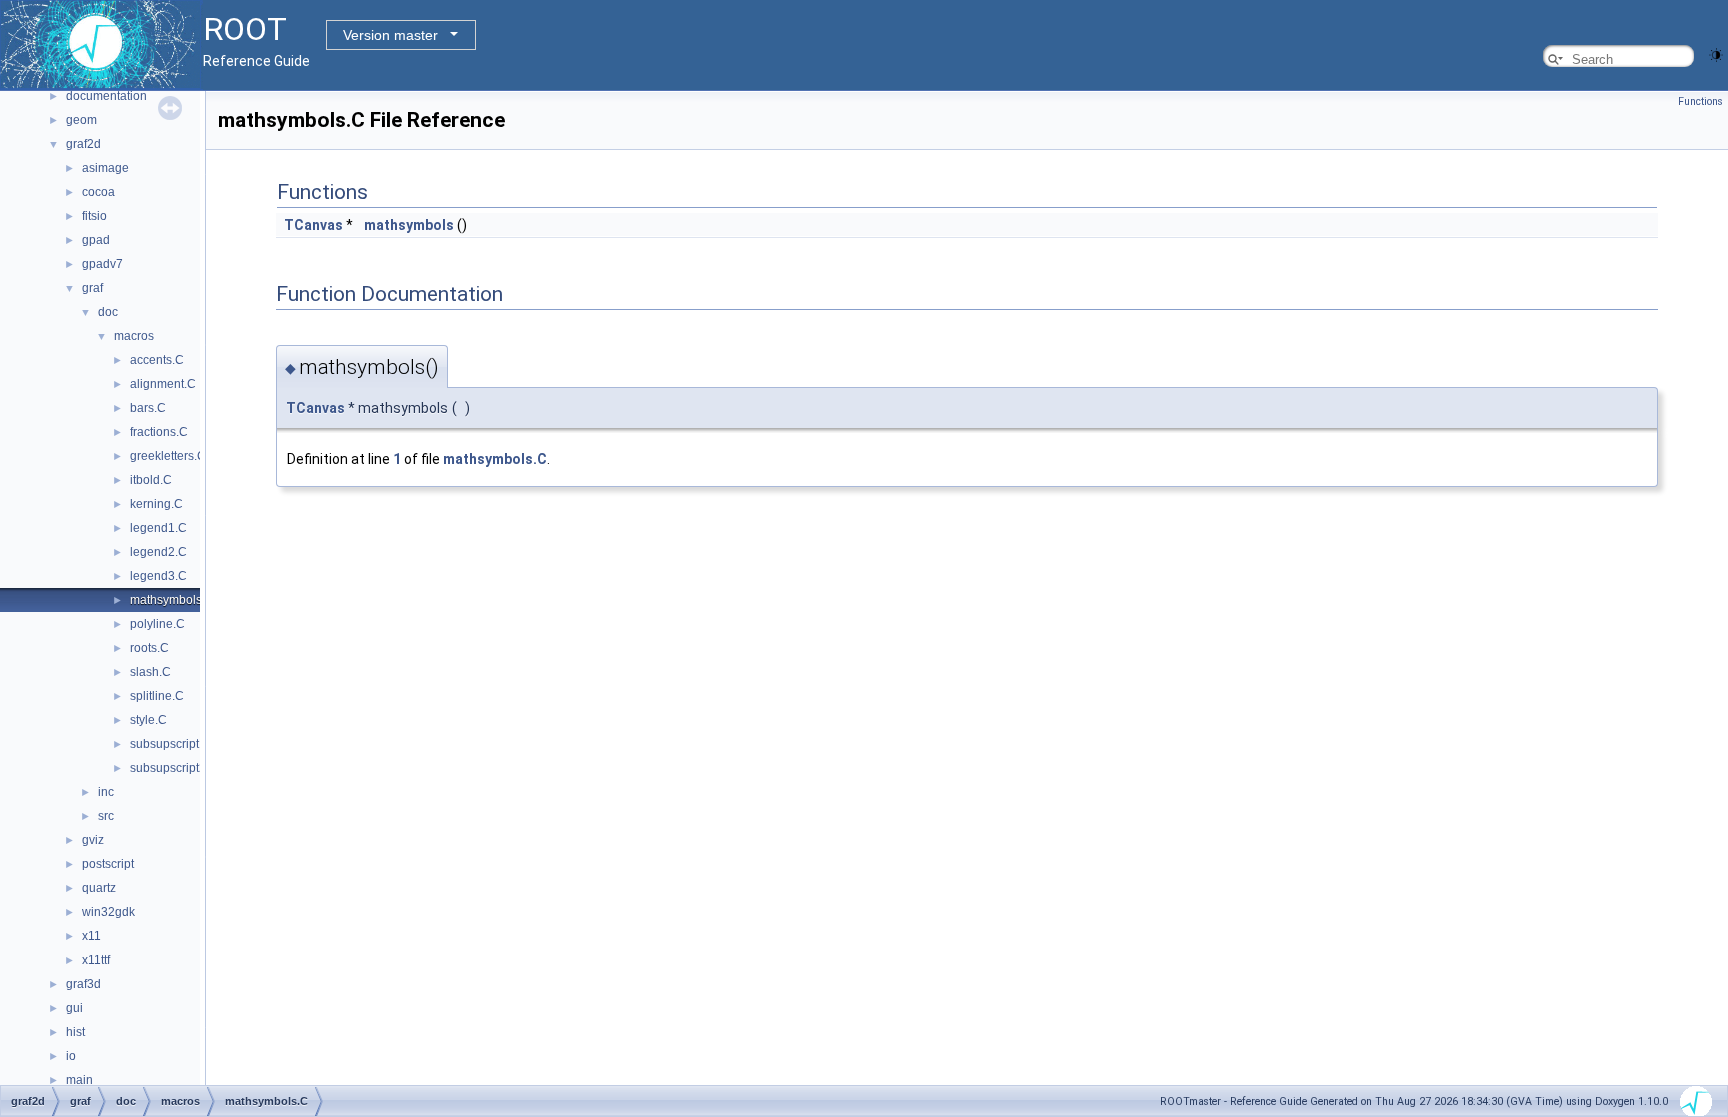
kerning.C (156, 504)
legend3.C (158, 576)
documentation (106, 96)
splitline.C (157, 696)
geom (81, 120)
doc (108, 312)
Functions (1700, 101)
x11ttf (96, 960)
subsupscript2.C (174, 768)
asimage (105, 168)
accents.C (157, 360)
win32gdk (108, 912)
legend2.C (158, 552)
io (71, 1056)
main (79, 1080)
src (106, 816)
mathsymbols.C (172, 600)
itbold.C (151, 480)
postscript (108, 864)
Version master (390, 35)
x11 (91, 936)
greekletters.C (168, 456)
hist (75, 1032)
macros (134, 336)
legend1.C (158, 528)
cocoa (98, 192)
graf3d (83, 984)
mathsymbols (409, 225)
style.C (148, 720)
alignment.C (163, 384)
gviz (93, 840)
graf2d (83, 144)
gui (74, 1008)
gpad (96, 240)
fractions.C (159, 432)
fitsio (94, 216)
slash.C (150, 672)
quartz (99, 888)
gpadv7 (102, 264)
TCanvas (313, 225)
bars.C (148, 408)
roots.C (149, 648)
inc (106, 792)
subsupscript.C (170, 744)
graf (92, 288)
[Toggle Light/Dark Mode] (1716, 53)
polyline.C (157, 624)
